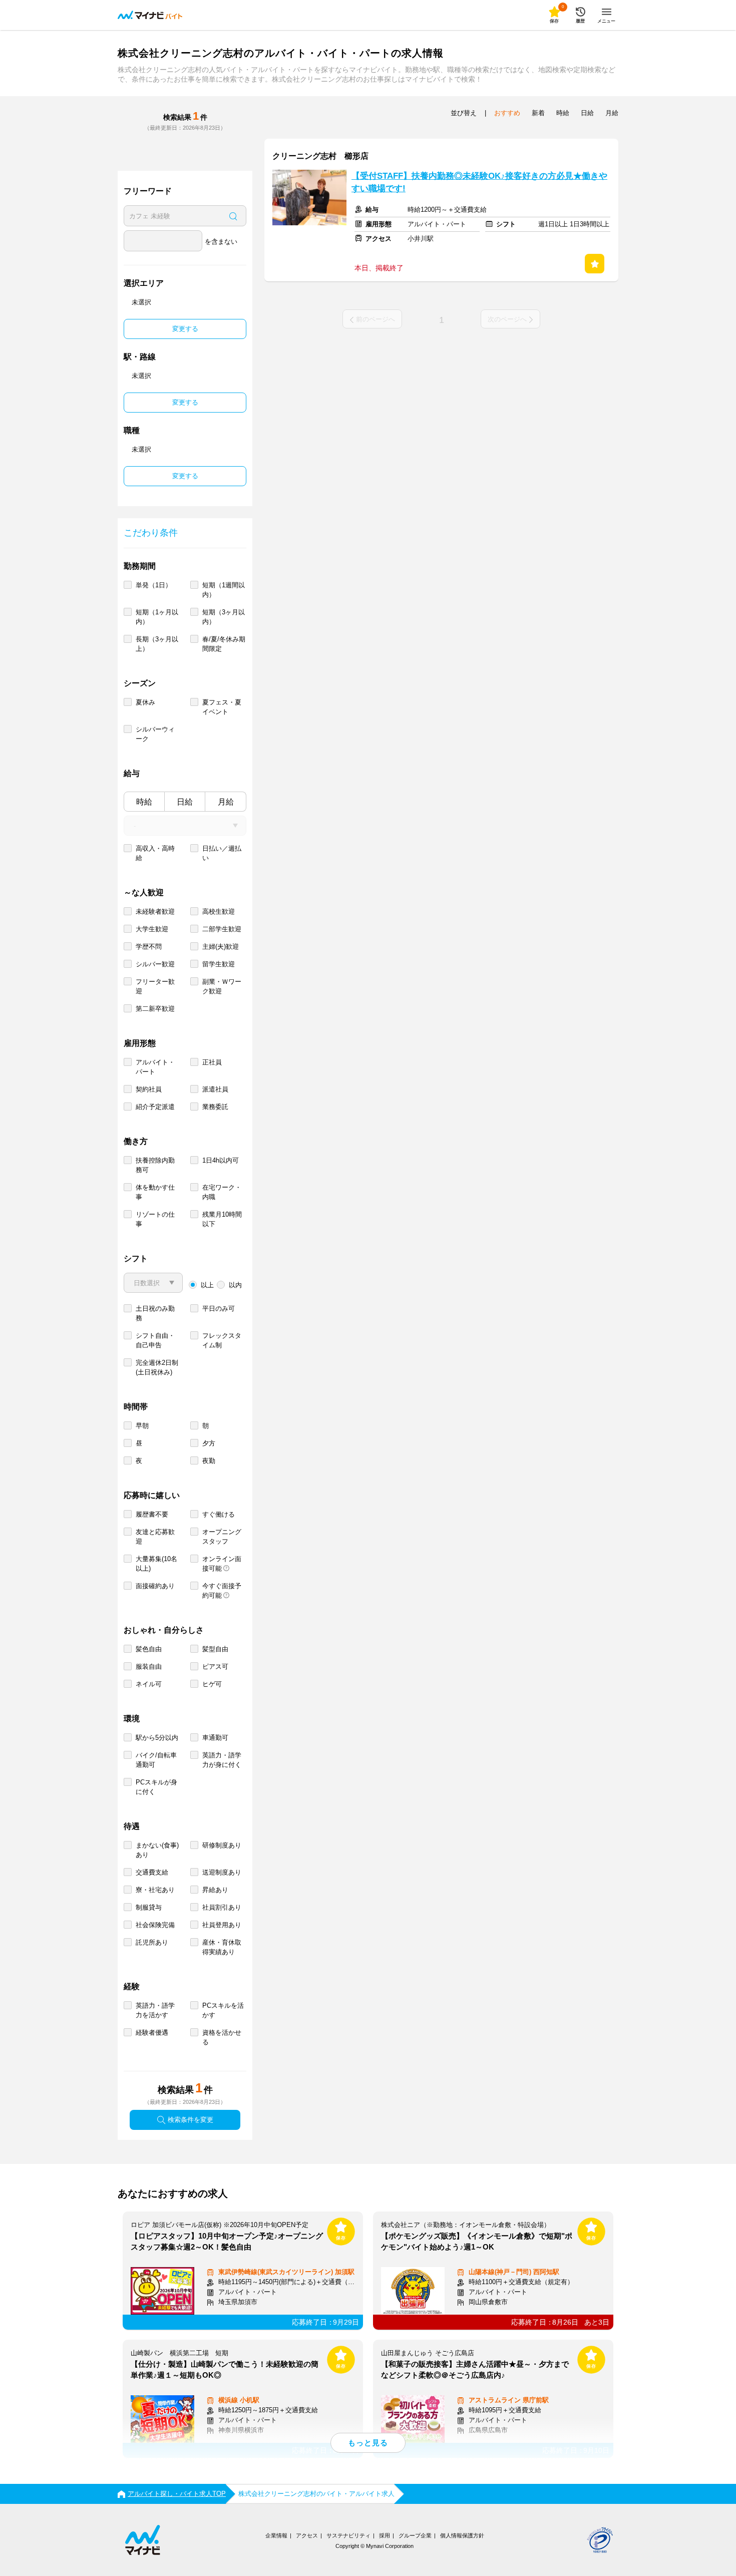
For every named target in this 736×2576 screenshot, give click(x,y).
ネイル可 (149, 1684)
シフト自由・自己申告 (155, 1340)
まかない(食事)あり (157, 1850)
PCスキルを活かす (223, 2010)
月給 (226, 802)
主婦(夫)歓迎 (221, 947)
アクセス (307, 2535)
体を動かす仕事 (155, 1192)
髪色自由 (149, 1649)
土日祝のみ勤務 (155, 1313)
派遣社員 (215, 1089)
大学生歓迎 (152, 929)
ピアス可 (215, 1667)
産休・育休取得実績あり (222, 1947)
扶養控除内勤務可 (155, 1165)
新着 (538, 113)
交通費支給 (152, 1872)
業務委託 (215, 1107)
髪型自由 (215, 1649)
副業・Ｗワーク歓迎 (222, 986)
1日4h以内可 (221, 1160)
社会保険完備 (155, 1925)
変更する (185, 329)
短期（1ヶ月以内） (157, 617)
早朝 (142, 1426)
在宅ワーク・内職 (222, 1192)
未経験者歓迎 (155, 911)
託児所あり (152, 1942)
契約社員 (149, 1089)
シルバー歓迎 (155, 964)
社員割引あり (222, 1907)
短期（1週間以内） (224, 590)
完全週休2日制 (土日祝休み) (157, 1367)
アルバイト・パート (155, 1067)
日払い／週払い (222, 853)
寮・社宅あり (155, 1890)
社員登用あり (222, 1925)
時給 (144, 802)
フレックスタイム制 (222, 1340)
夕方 (209, 1443)
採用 (385, 2535)
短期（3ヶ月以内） (224, 617)
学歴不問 (149, 947)
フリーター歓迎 (155, 986)
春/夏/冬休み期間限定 (224, 644)
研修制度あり (222, 1845)
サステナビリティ (348, 2535)
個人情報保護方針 (462, 2535)
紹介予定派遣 (155, 1107)
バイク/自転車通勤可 (156, 1760)
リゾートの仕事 (155, 1219)
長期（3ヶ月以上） (157, 644)
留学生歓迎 (219, 964)
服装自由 (149, 1667)
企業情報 (276, 2535)
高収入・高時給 (155, 853)
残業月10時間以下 (222, 1219)
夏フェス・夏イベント (222, 707)
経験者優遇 (152, 2033)
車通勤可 (215, 1738)
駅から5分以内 (157, 1738)
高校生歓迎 (219, 911)
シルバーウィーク (155, 734)
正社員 (212, 1062)
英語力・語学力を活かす (155, 2010)
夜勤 (209, 1461)
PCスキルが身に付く (156, 1787)
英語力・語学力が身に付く (222, 1760)
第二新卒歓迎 (155, 1009)
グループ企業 (415, 2535)
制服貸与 (149, 1907)
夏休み (145, 702)
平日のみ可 (219, 1309)
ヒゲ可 (212, 1684)
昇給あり (215, 1890)
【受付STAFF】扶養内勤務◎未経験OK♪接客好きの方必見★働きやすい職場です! (479, 182)
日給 (185, 802)
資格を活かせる (222, 2037)
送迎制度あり (222, 1872)
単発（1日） (154, 585)
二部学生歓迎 (222, 929)
